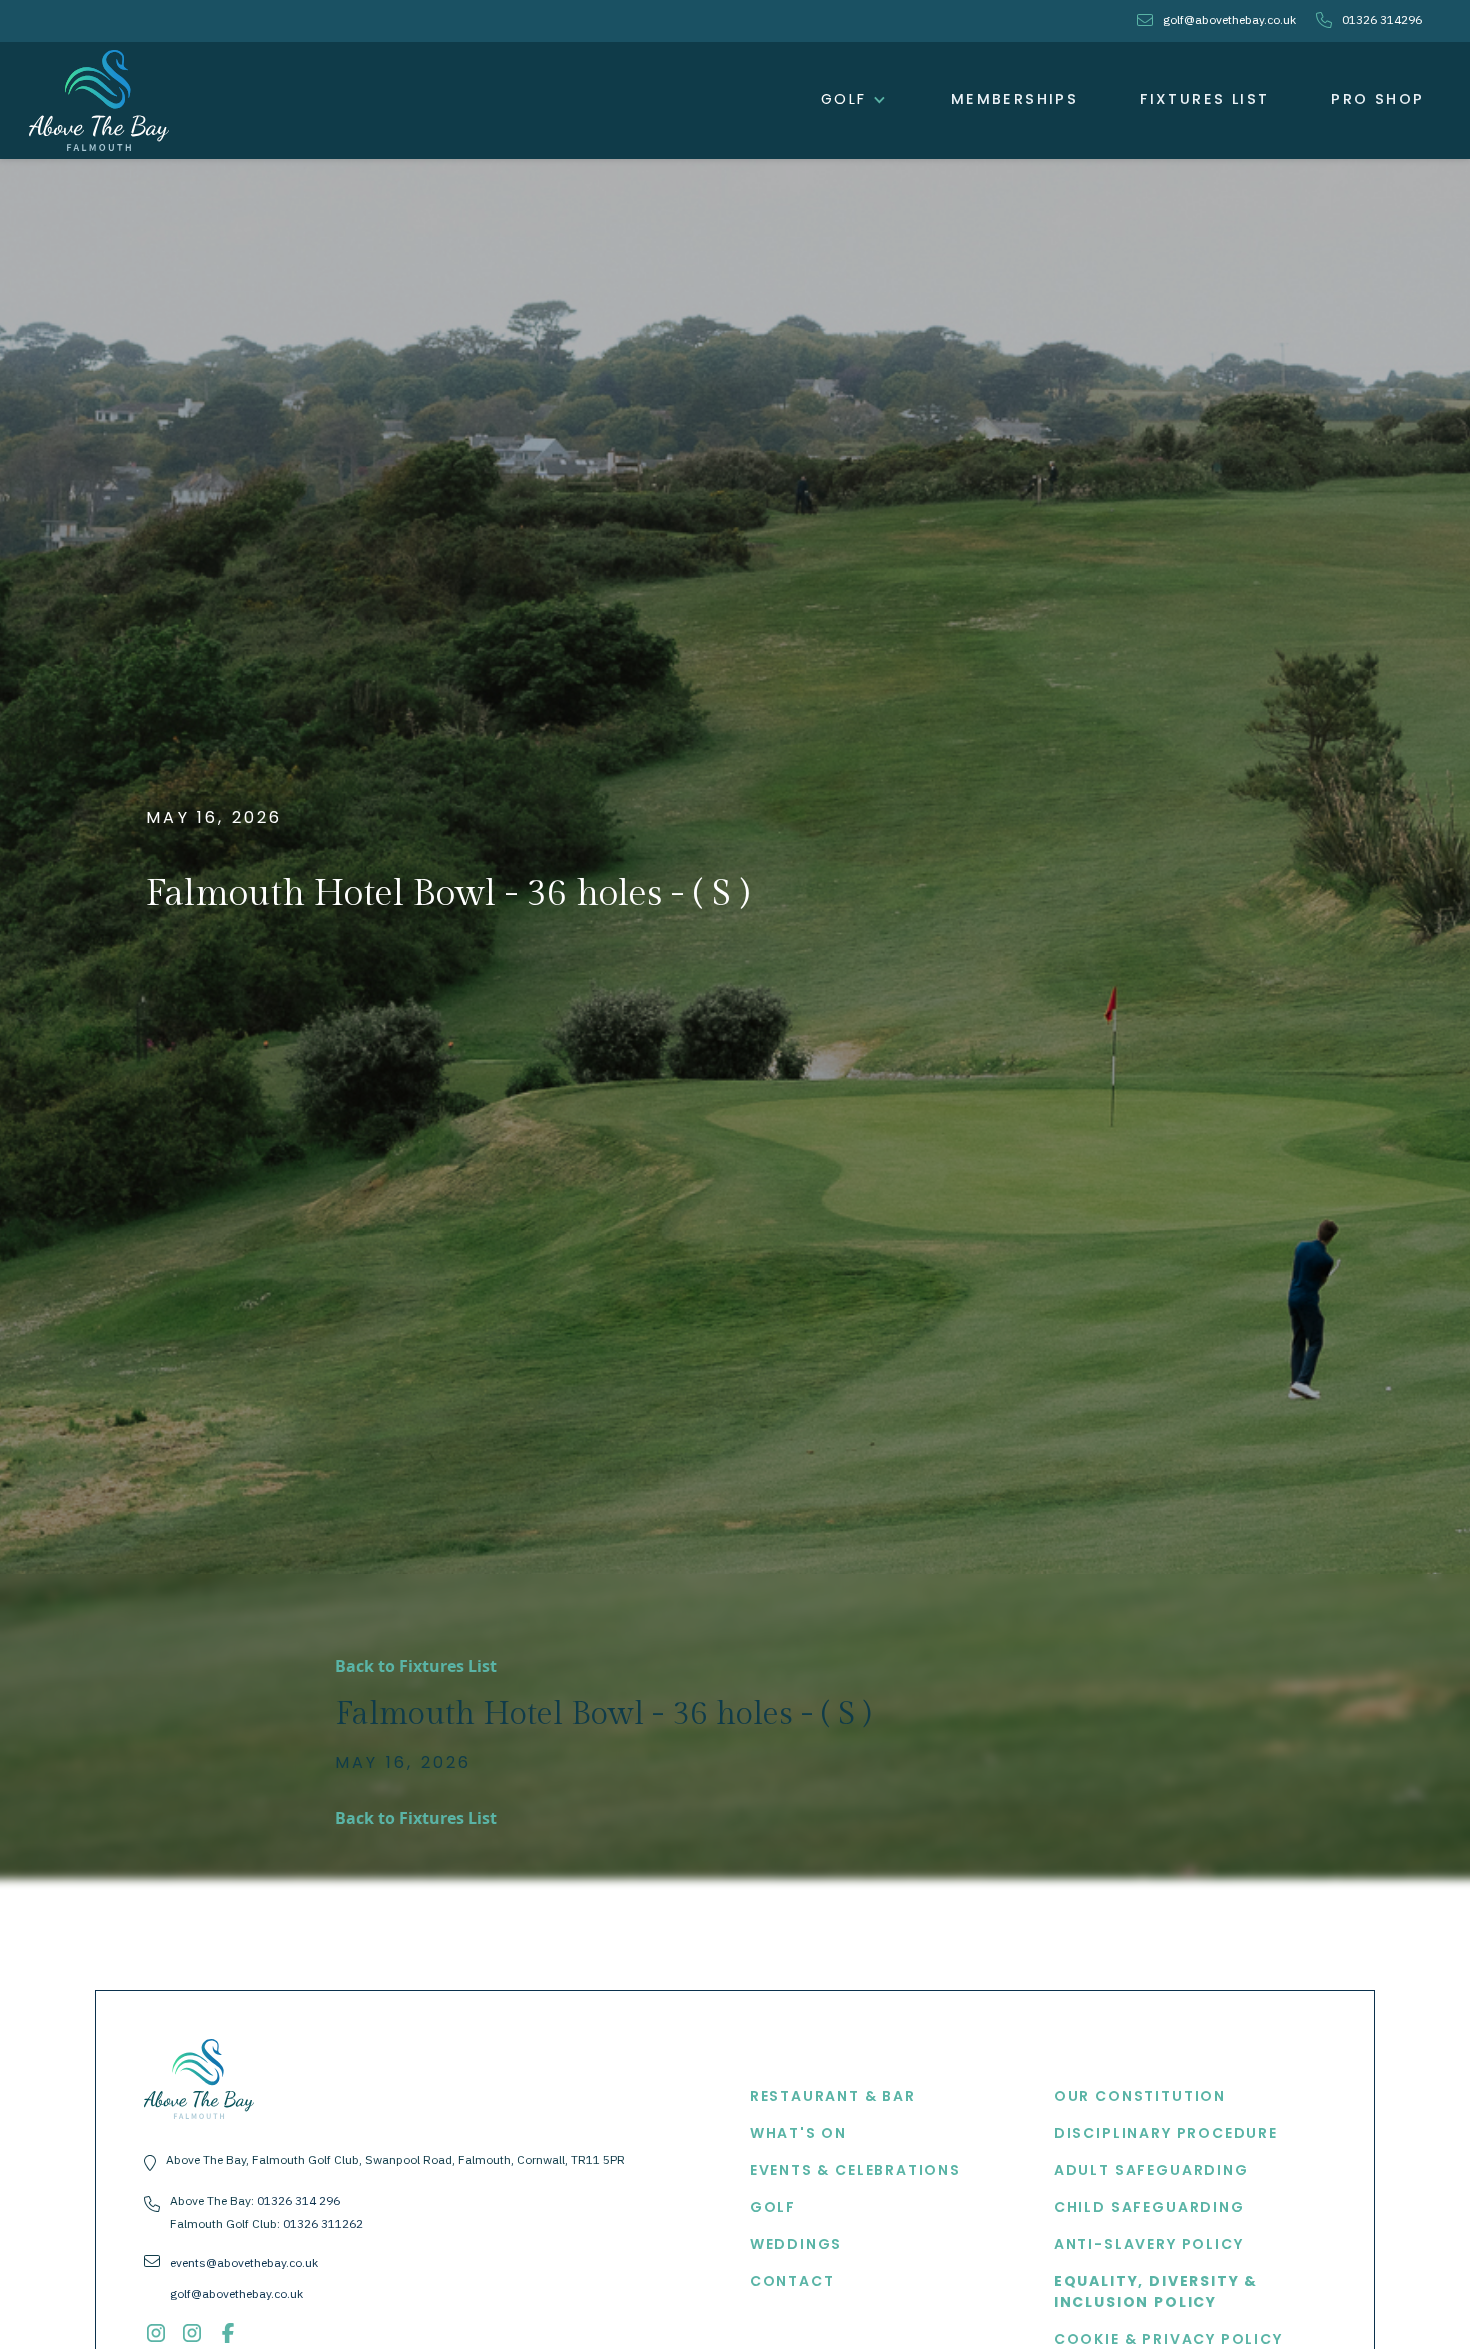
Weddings (796, 2244)
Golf (773, 2207)
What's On (798, 2133)
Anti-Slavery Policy (1149, 2244)
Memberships (1014, 99)
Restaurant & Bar (833, 2096)
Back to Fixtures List (416, 1666)
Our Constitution (1140, 2096)
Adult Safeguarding (1151, 2170)
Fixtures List (1204, 99)
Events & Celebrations (855, 2170)
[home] (99, 100)
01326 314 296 (298, 2200)
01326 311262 (323, 2223)
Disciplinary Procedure (1166, 2133)
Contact (792, 2281)
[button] (855, 100)
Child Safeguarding (1149, 2207)
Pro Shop (1377, 99)
